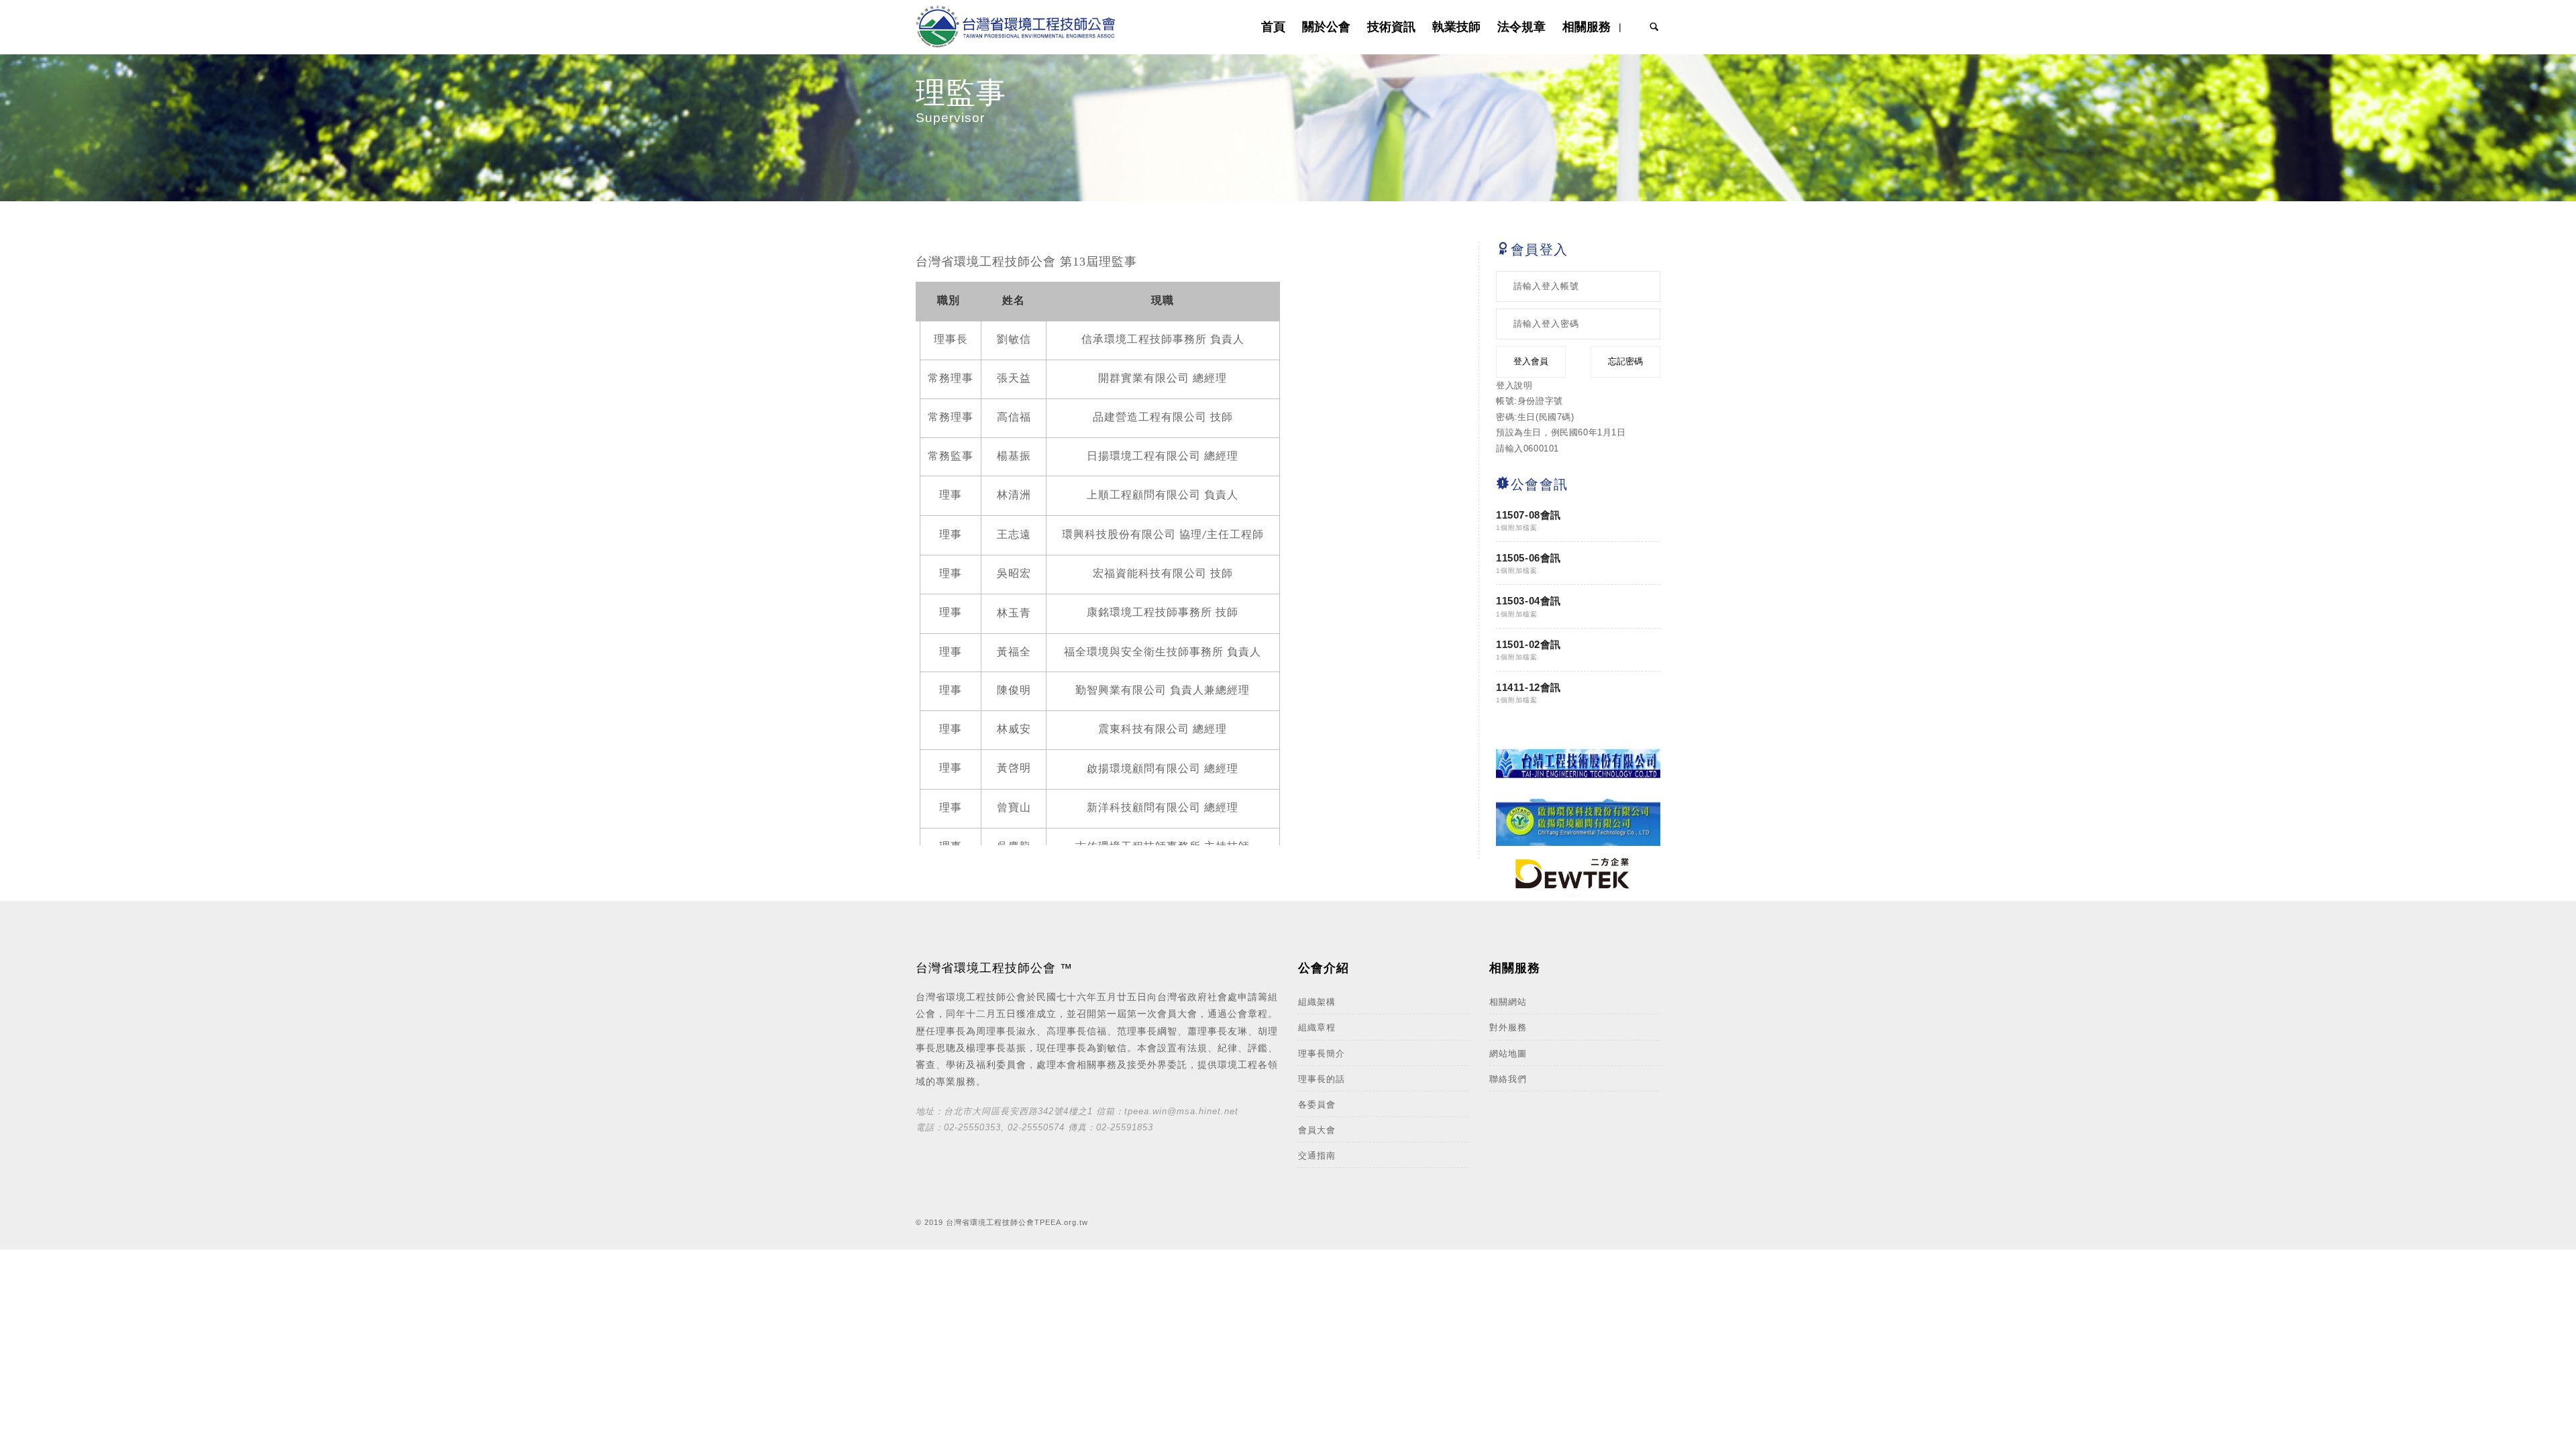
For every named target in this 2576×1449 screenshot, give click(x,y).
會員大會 (1317, 1130)
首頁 (1273, 26)
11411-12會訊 (1528, 687)
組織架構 (1317, 1002)
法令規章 (1521, 26)
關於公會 (1326, 26)
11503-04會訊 (1528, 601)
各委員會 (1317, 1105)
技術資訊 (1391, 26)
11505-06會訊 (1528, 558)
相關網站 (1508, 1002)
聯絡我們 (1508, 1079)
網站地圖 (1508, 1054)
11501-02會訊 (1528, 644)
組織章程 (1317, 1027)
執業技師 (1456, 26)
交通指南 (1317, 1156)
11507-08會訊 (1528, 515)
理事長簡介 (1322, 1054)
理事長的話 (1322, 1079)
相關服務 (1587, 26)
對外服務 (1508, 1027)
